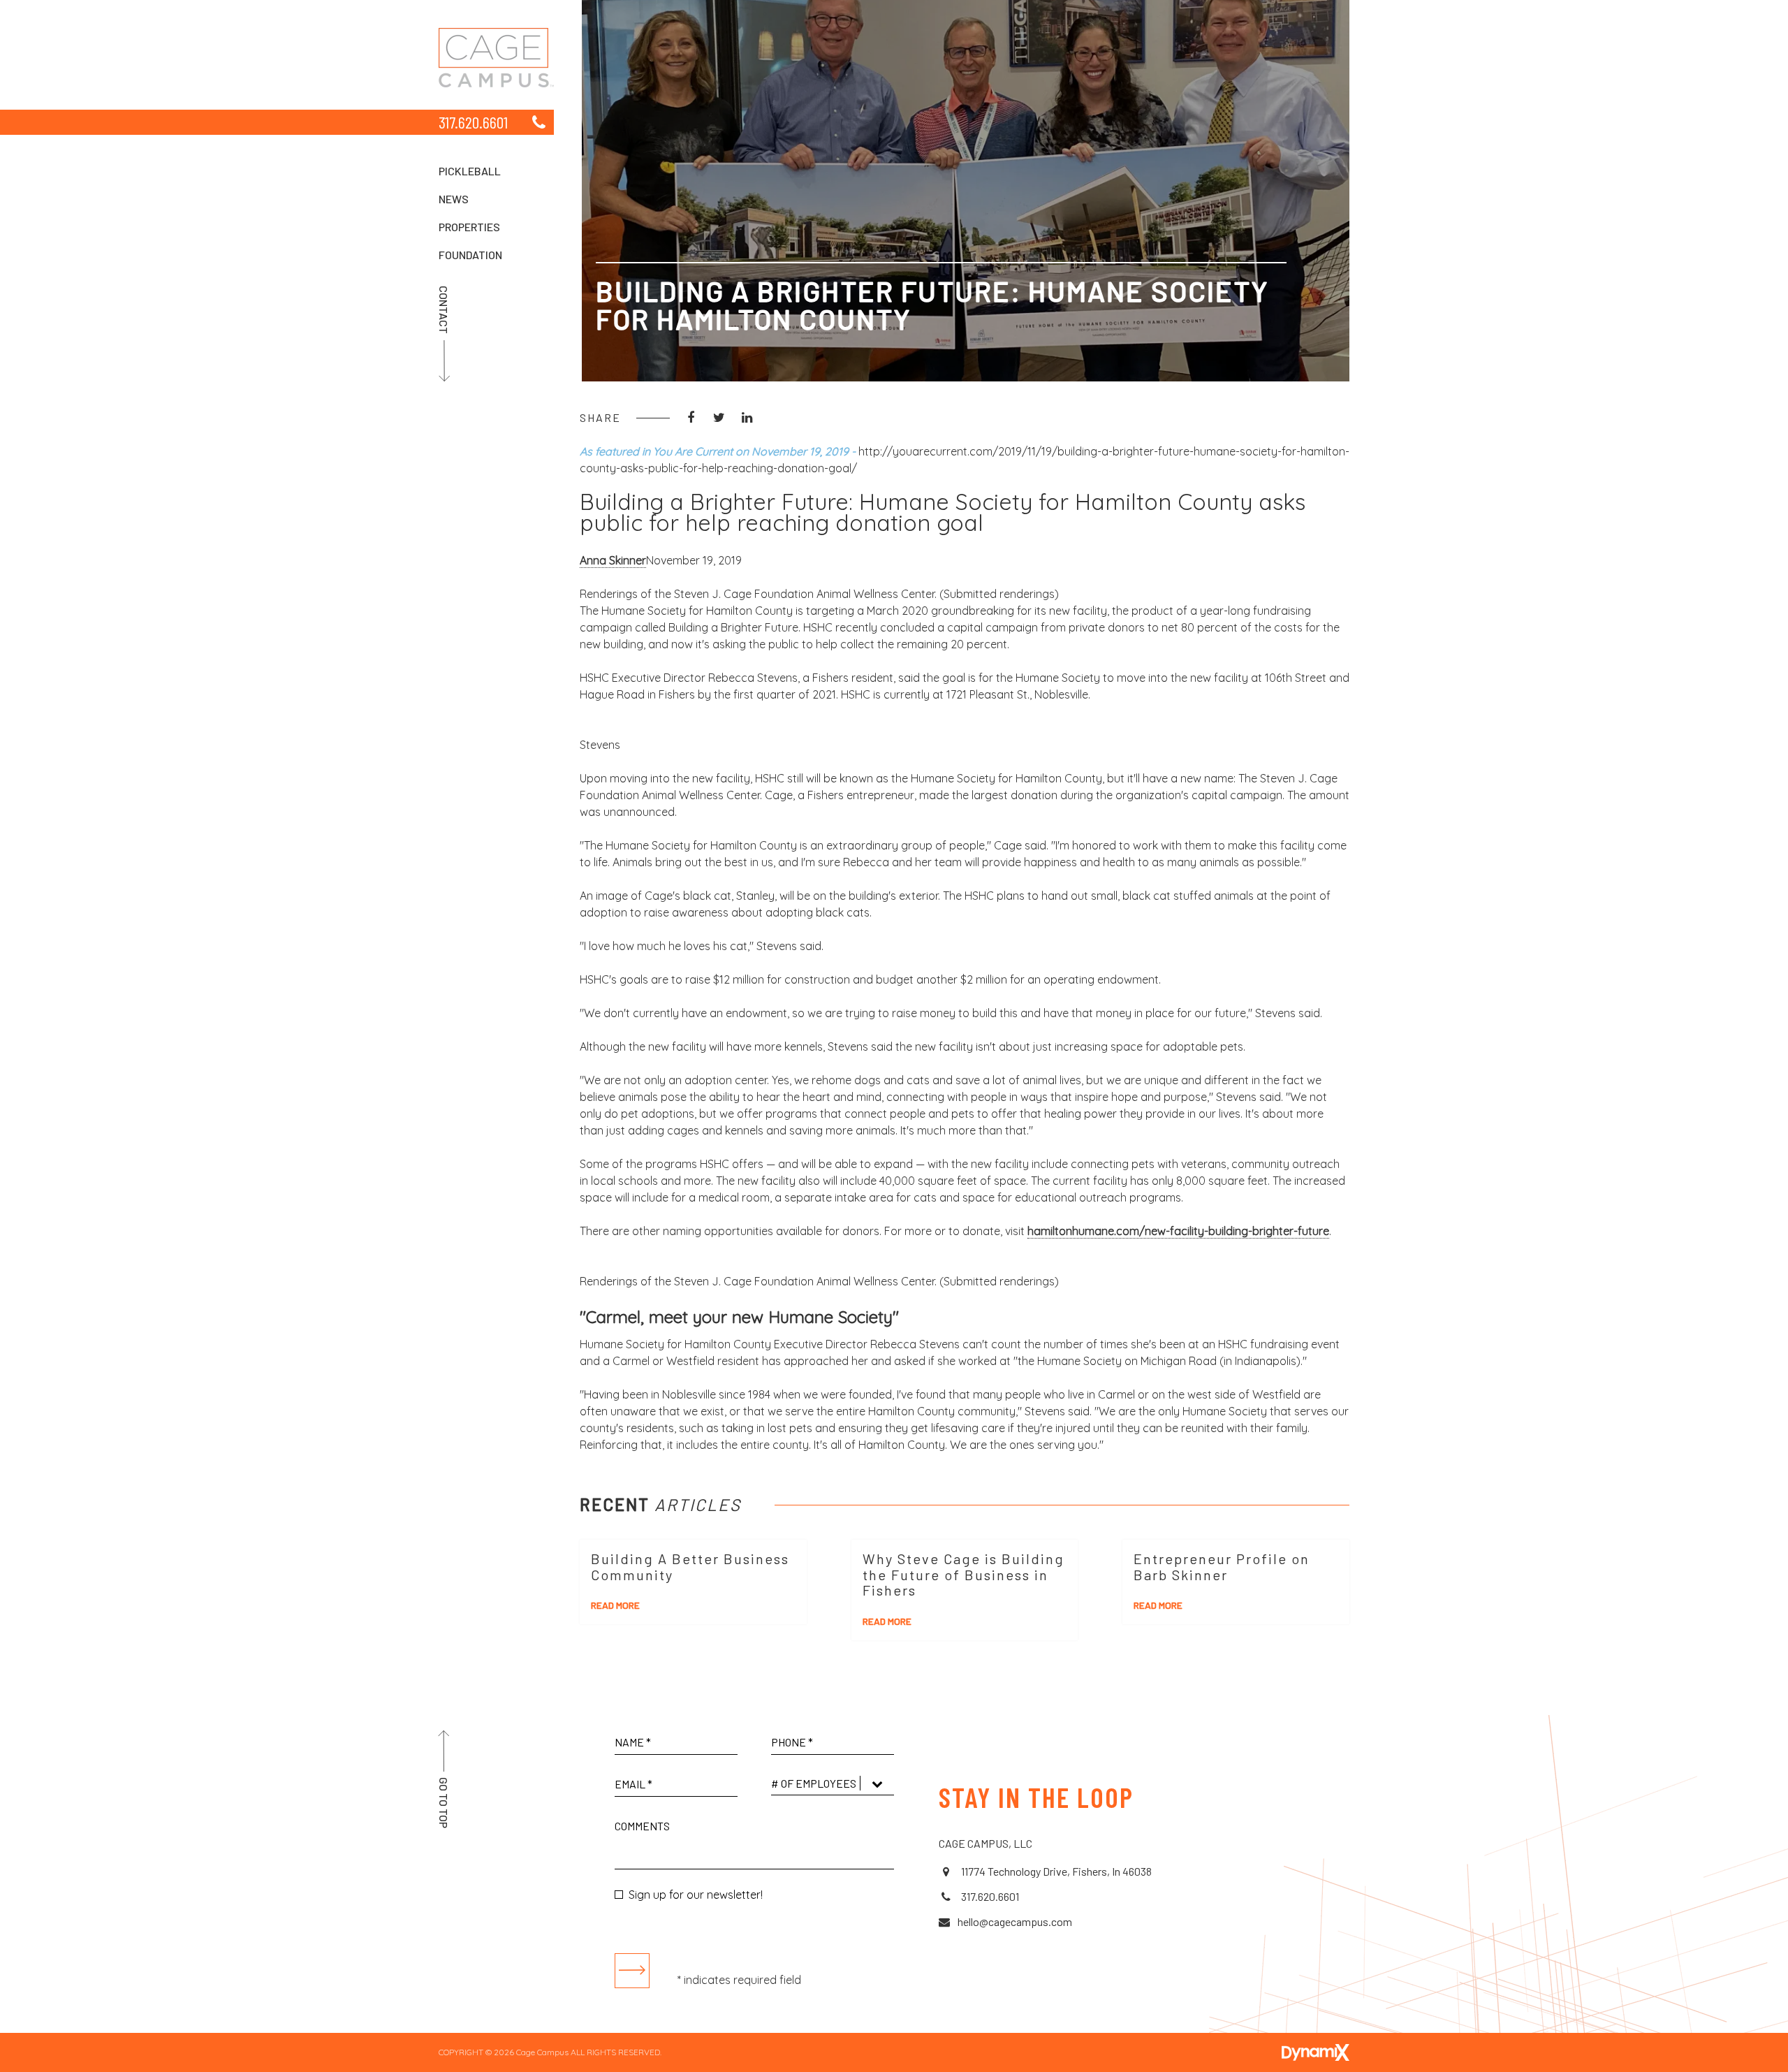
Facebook (691, 418)
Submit (632, 1971)
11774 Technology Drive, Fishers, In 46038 (1055, 1871)
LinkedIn (747, 418)
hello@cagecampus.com (1015, 1921)
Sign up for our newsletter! (696, 1895)
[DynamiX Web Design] (1316, 2052)
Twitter (719, 418)
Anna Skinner (613, 560)
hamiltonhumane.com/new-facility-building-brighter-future (1178, 1231)
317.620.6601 (473, 122)
